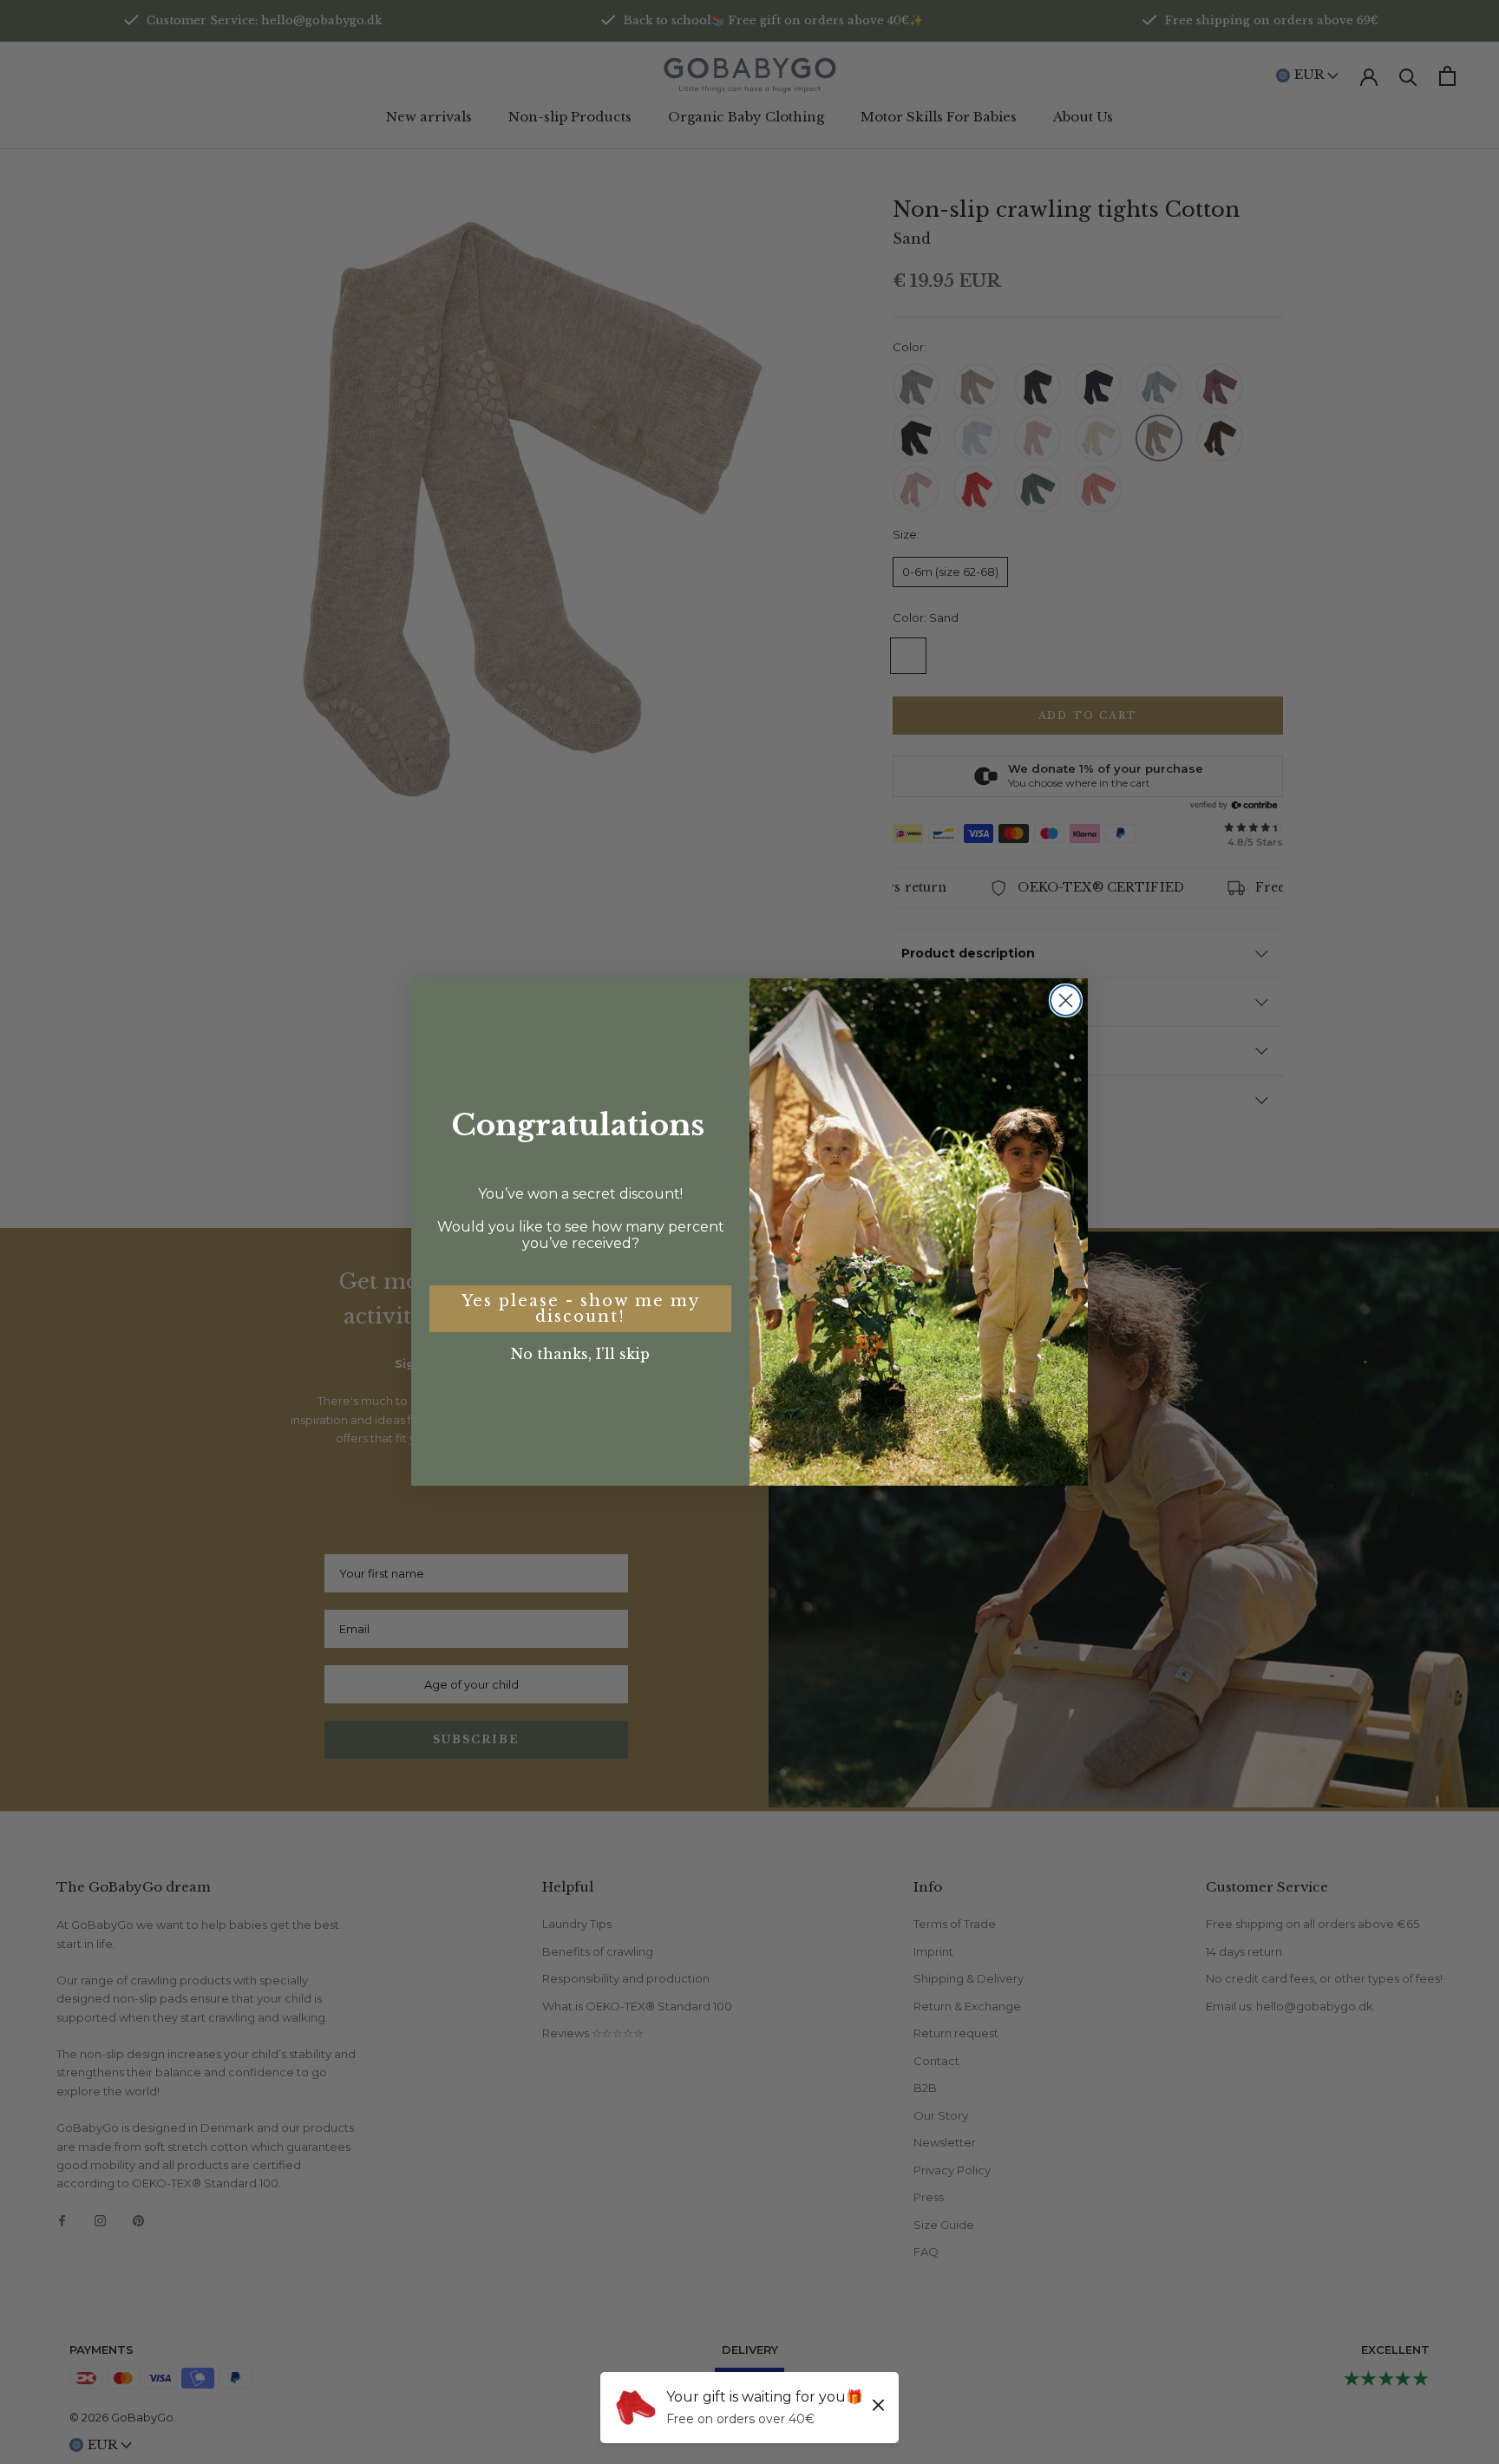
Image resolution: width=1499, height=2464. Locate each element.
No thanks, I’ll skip (580, 1354)
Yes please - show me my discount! (581, 1309)
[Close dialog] (1066, 1000)
